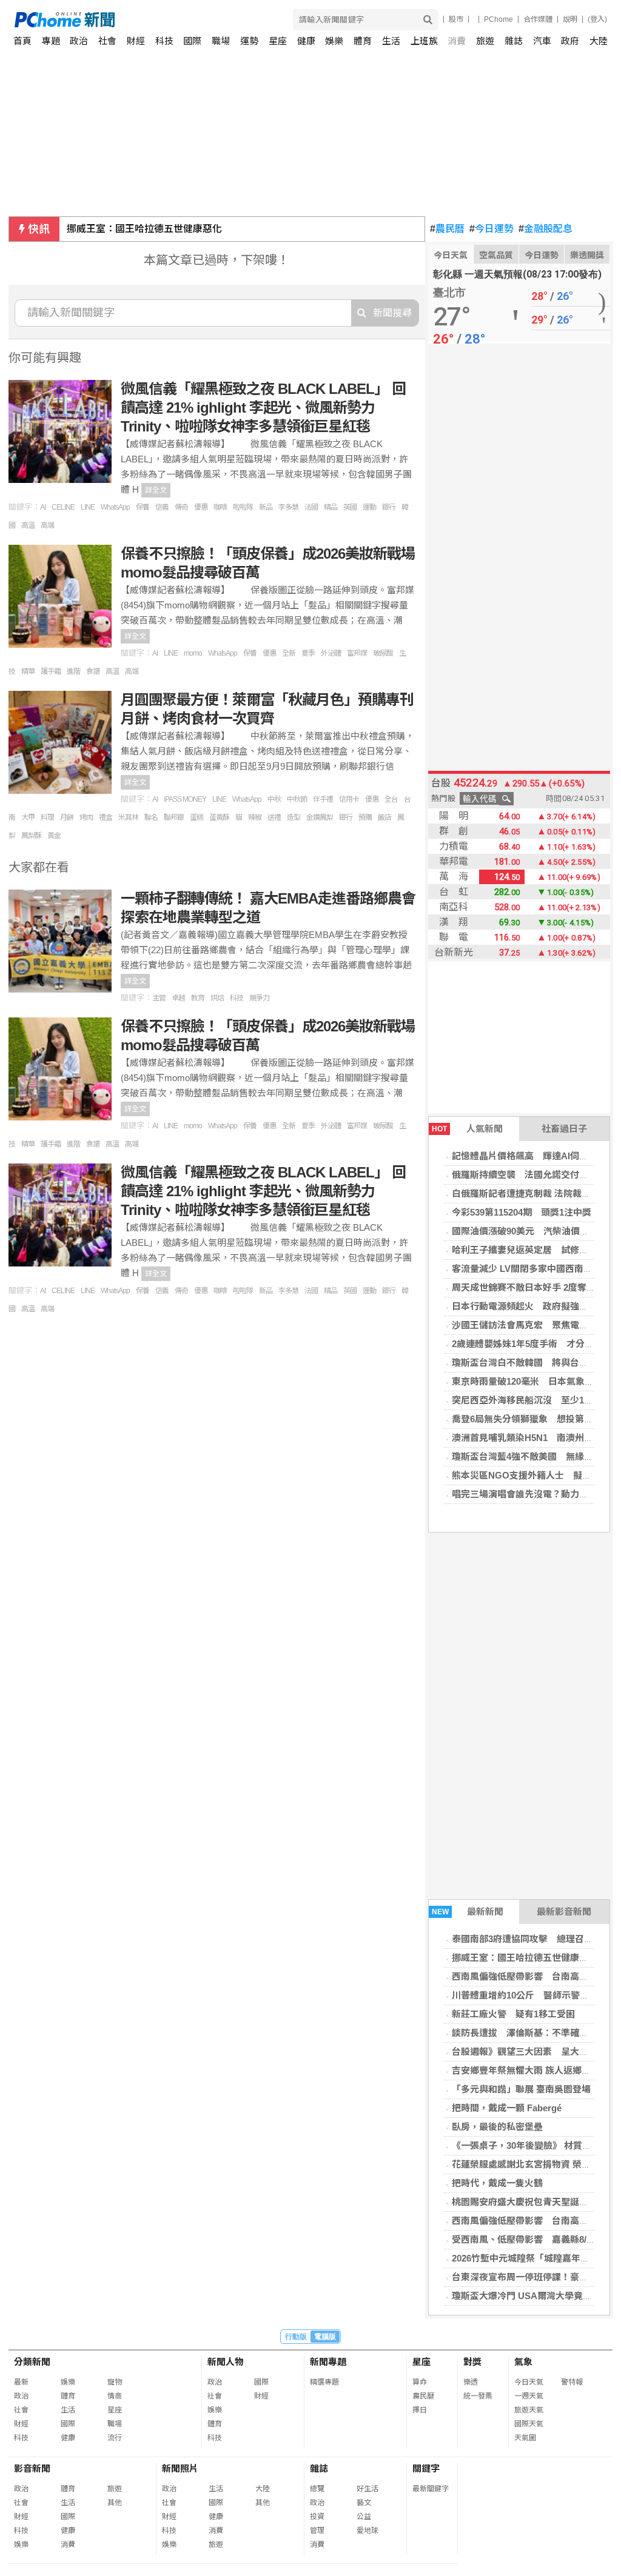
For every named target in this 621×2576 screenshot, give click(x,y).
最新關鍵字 (431, 2489)
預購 (365, 817)
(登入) (597, 19)
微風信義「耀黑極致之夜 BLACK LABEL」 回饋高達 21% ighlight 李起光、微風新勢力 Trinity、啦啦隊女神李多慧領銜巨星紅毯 (263, 408)
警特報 (572, 2382)
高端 (47, 525)
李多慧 (288, 507)
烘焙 (217, 998)
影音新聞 (32, 2468)
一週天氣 (529, 2396)
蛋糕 (196, 817)
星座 (278, 41)
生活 (391, 41)
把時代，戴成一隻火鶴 (497, 2183)
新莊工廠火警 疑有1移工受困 (513, 2014)
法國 (311, 507)
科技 (164, 41)
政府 (570, 41)
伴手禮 (323, 799)
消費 (457, 41)
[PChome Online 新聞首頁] (163, 20)
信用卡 (349, 799)
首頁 (22, 41)
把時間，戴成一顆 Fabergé (507, 2108)
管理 (317, 2531)
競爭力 (259, 998)
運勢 (249, 41)
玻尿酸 (383, 653)
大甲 (28, 817)
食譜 (93, 671)
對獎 (472, 2362)
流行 (115, 2438)
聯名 (151, 817)
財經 (136, 41)
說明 (570, 19)
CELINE (63, 507)
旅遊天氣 (529, 2410)
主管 (159, 998)
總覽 (317, 2489)
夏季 (308, 653)
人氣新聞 (467, 1129)
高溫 (28, 525)
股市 (456, 19)
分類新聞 (32, 2362)
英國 (350, 507)
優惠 (201, 507)
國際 (192, 41)
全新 (289, 653)
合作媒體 (538, 19)
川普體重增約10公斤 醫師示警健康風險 (534, 1995)
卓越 (178, 998)
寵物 (115, 2382)
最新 (21, 2382)
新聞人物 (226, 2362)
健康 (306, 41)
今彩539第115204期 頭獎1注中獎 (522, 1212)
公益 (364, 2517)
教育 (198, 998)
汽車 (542, 41)
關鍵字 (426, 2468)
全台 (391, 799)
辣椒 (255, 817)
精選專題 (324, 2382)
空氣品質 (496, 255)
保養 (143, 507)
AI (43, 507)
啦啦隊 (243, 507)
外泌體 (331, 653)
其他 (115, 2503)
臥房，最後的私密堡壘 (497, 2127)
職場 (221, 41)
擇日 (420, 2410)
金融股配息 (545, 229)
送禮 (274, 817)
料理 (47, 817)
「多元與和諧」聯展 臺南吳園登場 (521, 2089)
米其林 (128, 817)
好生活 (368, 2489)
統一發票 (478, 2396)
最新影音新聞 (564, 1912)
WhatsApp (115, 507)
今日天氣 (451, 255)
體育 (363, 41)
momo (193, 653)
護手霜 (51, 671)
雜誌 (514, 41)
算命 (420, 2382)
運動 (369, 507)
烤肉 (86, 817)
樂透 (471, 2382)
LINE (88, 507)
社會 (107, 41)
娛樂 (334, 41)
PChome (498, 19)
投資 (317, 2517)
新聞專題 (328, 2362)
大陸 (599, 41)
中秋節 (297, 799)
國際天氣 (529, 2424)
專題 (51, 41)
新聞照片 (180, 2468)
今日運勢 (492, 229)
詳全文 (156, 490)
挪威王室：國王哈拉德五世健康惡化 (144, 229)
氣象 (523, 2362)
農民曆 (447, 229)
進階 (73, 671)
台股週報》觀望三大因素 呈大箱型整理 (534, 2052)
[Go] (428, 20)
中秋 (274, 799)
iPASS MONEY (185, 799)
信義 (162, 507)
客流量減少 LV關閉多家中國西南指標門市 (536, 1269)
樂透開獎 (587, 255)
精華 (28, 671)
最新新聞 (468, 1912)
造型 (294, 817)
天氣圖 (525, 2438)
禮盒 (106, 817)
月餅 (67, 817)
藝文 (364, 2503)
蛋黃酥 (219, 817)
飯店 (384, 817)
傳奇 (181, 507)
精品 (331, 507)
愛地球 (368, 2531)
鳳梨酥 (31, 836)
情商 (115, 2396)
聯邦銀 (174, 817)
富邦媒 (357, 653)
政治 (79, 41)
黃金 (54, 836)
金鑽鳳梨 (320, 817)
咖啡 (220, 507)
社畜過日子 (564, 1129)
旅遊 (485, 41)
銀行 (389, 507)
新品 (266, 507)
